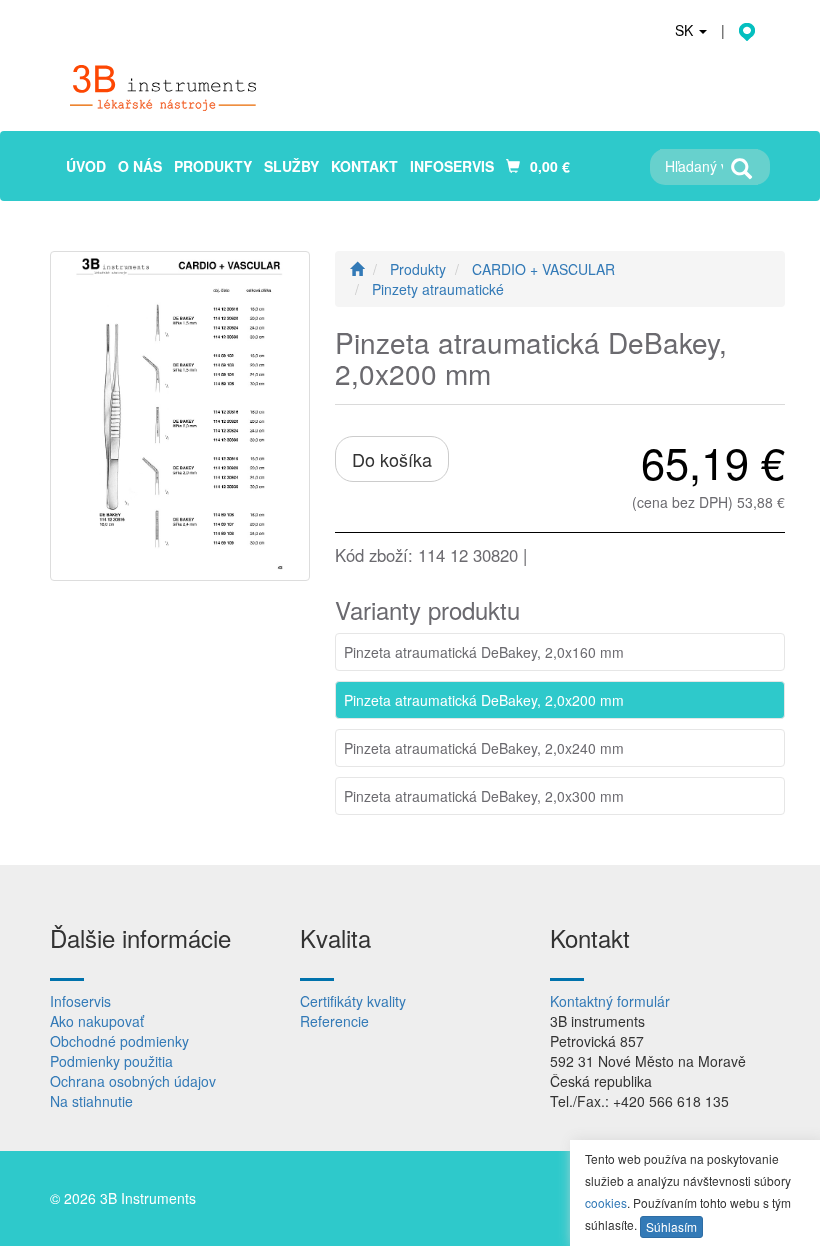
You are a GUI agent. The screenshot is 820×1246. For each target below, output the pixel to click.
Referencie (334, 1021)
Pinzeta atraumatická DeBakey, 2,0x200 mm (484, 700)
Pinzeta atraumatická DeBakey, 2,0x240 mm (484, 748)
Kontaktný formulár (610, 1001)
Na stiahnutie (91, 1101)
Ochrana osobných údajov (133, 1081)
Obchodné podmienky (119, 1041)
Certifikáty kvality (353, 1001)
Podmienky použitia (111, 1061)
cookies (606, 1202)
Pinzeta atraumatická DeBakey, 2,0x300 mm (484, 796)
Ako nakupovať (97, 1021)
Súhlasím (671, 1226)
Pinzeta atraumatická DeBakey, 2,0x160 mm (484, 652)
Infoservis (80, 1001)
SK (686, 30)
